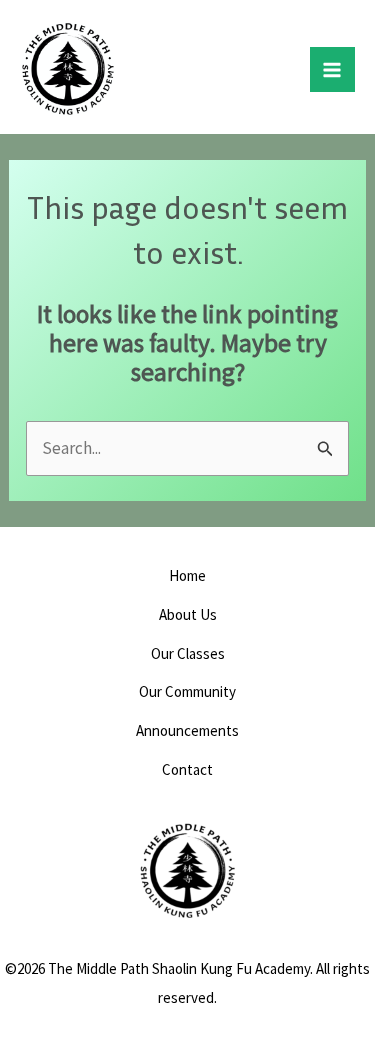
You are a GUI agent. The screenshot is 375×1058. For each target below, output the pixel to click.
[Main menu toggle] (333, 70)
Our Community (187, 691)
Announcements (187, 730)
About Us (188, 614)
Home (187, 575)
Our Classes (188, 653)
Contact (187, 769)
